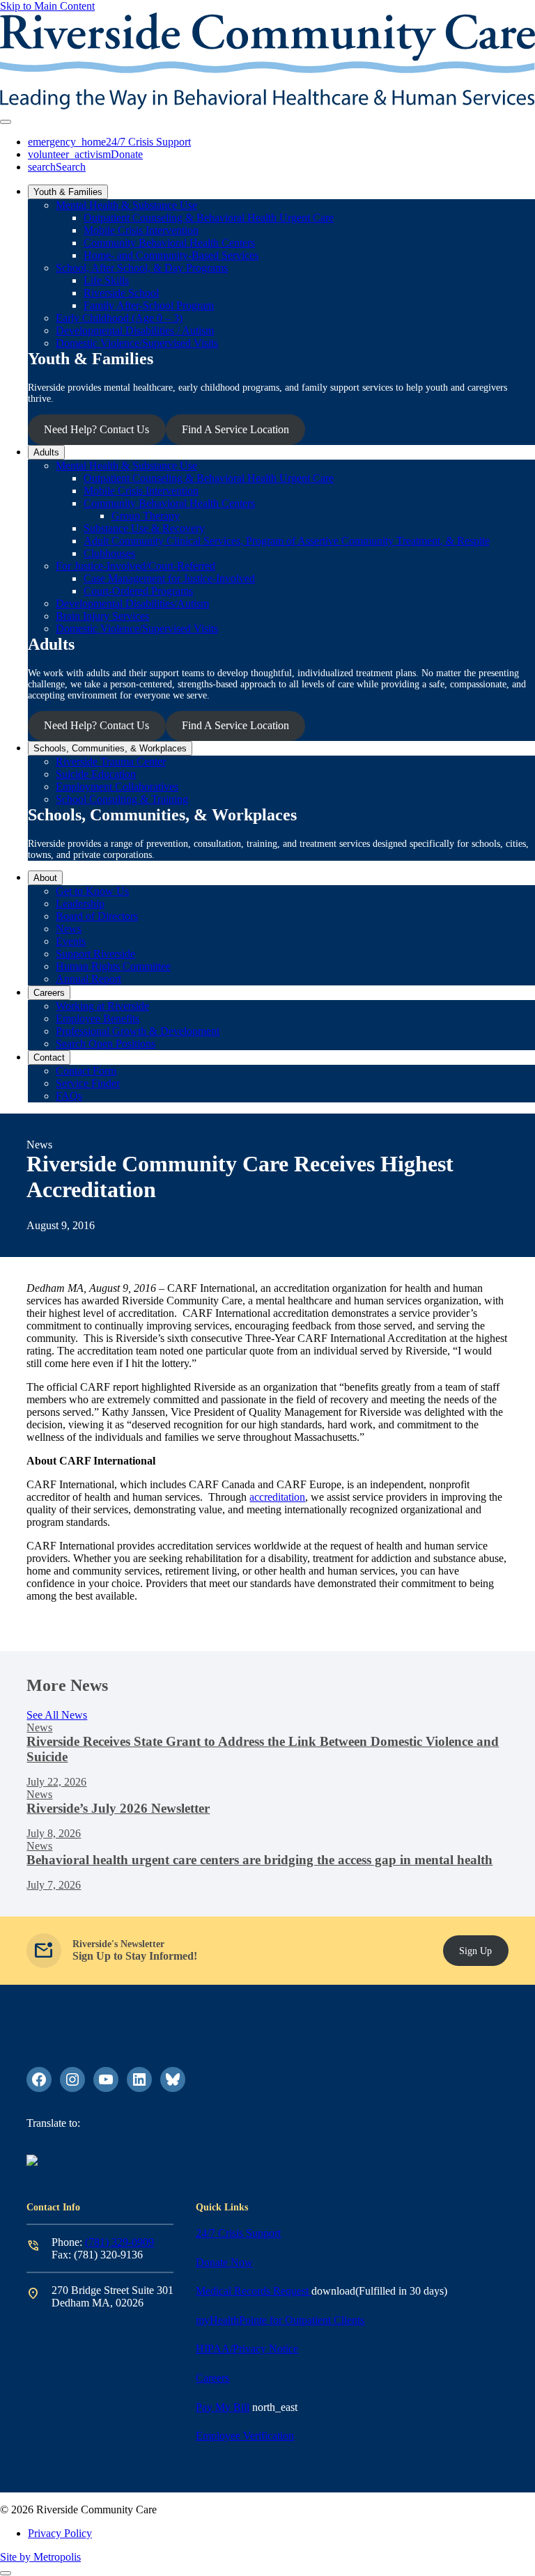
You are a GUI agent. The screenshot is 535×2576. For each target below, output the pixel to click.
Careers (212, 2378)
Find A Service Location (235, 429)
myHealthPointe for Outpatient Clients (280, 2320)
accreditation (277, 1497)
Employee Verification (245, 2436)
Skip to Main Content (47, 6)
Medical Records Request (254, 2291)
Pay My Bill (223, 2407)
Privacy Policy (60, 2533)
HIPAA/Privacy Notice (247, 2349)
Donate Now (224, 2262)
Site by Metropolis (40, 2557)
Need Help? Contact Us (96, 429)
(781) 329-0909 (119, 2242)
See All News (57, 1715)
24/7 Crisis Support (238, 2233)
